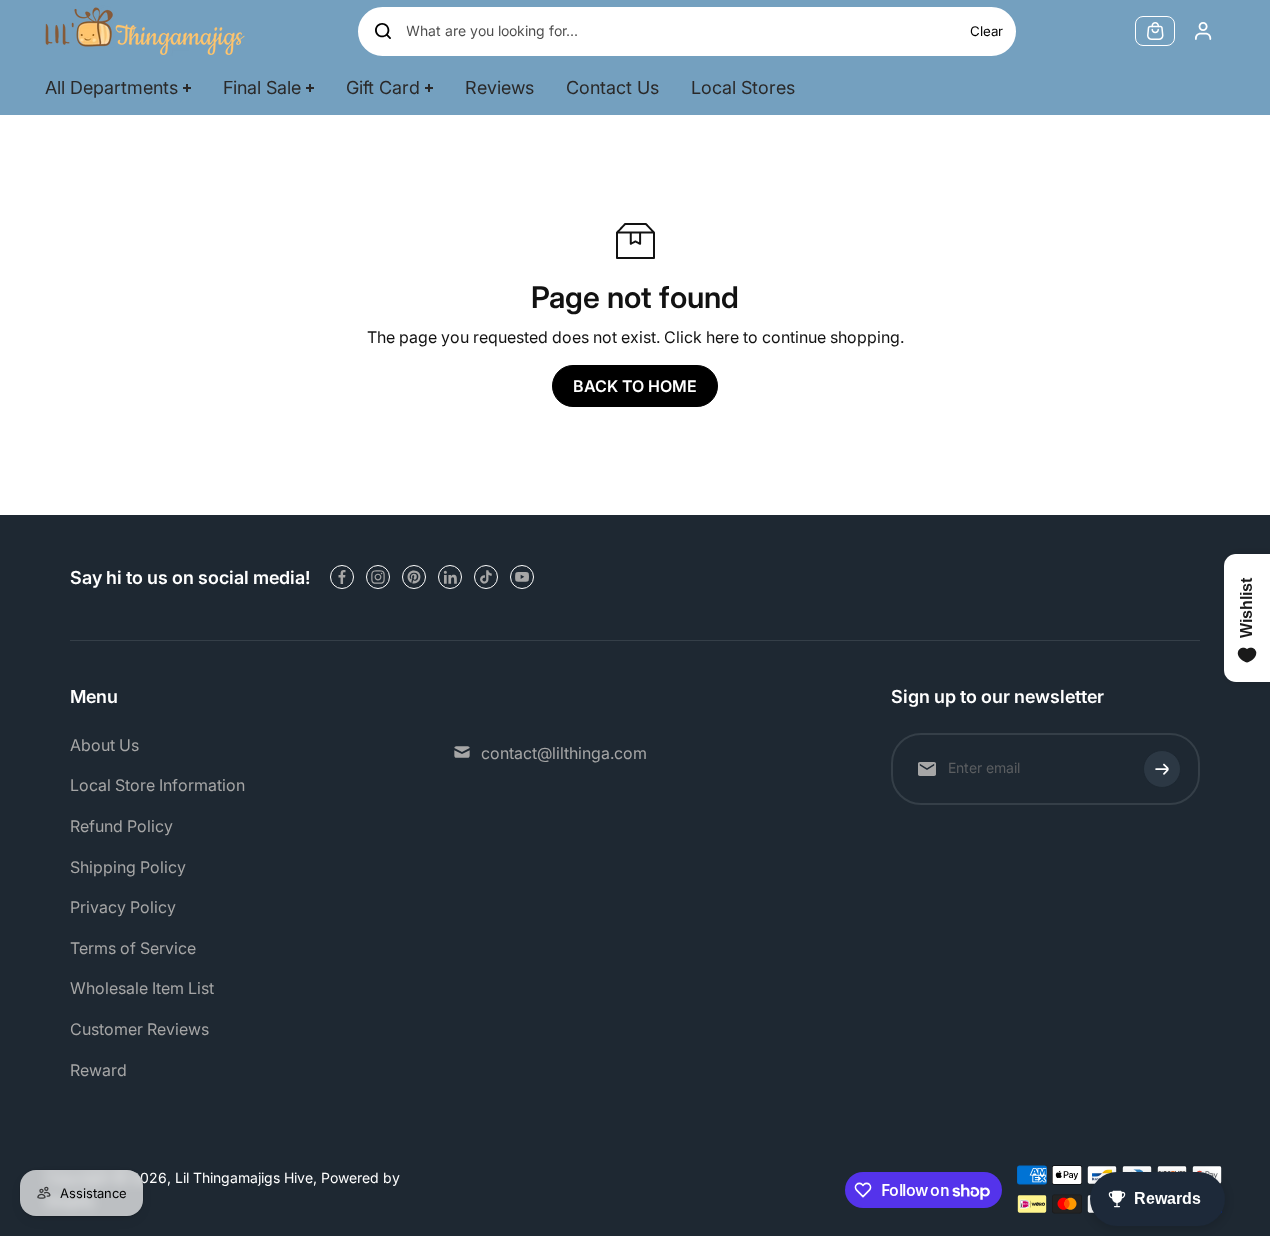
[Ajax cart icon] (1155, 31)
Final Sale (262, 87)
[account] (1203, 31)
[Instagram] (378, 577)
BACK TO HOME (635, 386)
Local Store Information (157, 785)
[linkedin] (450, 577)
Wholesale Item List (142, 988)
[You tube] (522, 577)
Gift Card (383, 87)
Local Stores (743, 87)
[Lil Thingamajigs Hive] (145, 31)
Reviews (499, 87)
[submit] (1162, 769)
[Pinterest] (414, 577)
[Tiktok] (486, 577)
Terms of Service (133, 948)
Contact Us (612, 87)
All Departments (111, 87)
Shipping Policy (128, 867)
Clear (986, 31)
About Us (104, 745)
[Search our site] (383, 31)
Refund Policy (121, 826)
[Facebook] (342, 577)
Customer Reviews (139, 1029)
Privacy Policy (123, 907)
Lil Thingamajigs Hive (244, 1177)
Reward (98, 1070)
